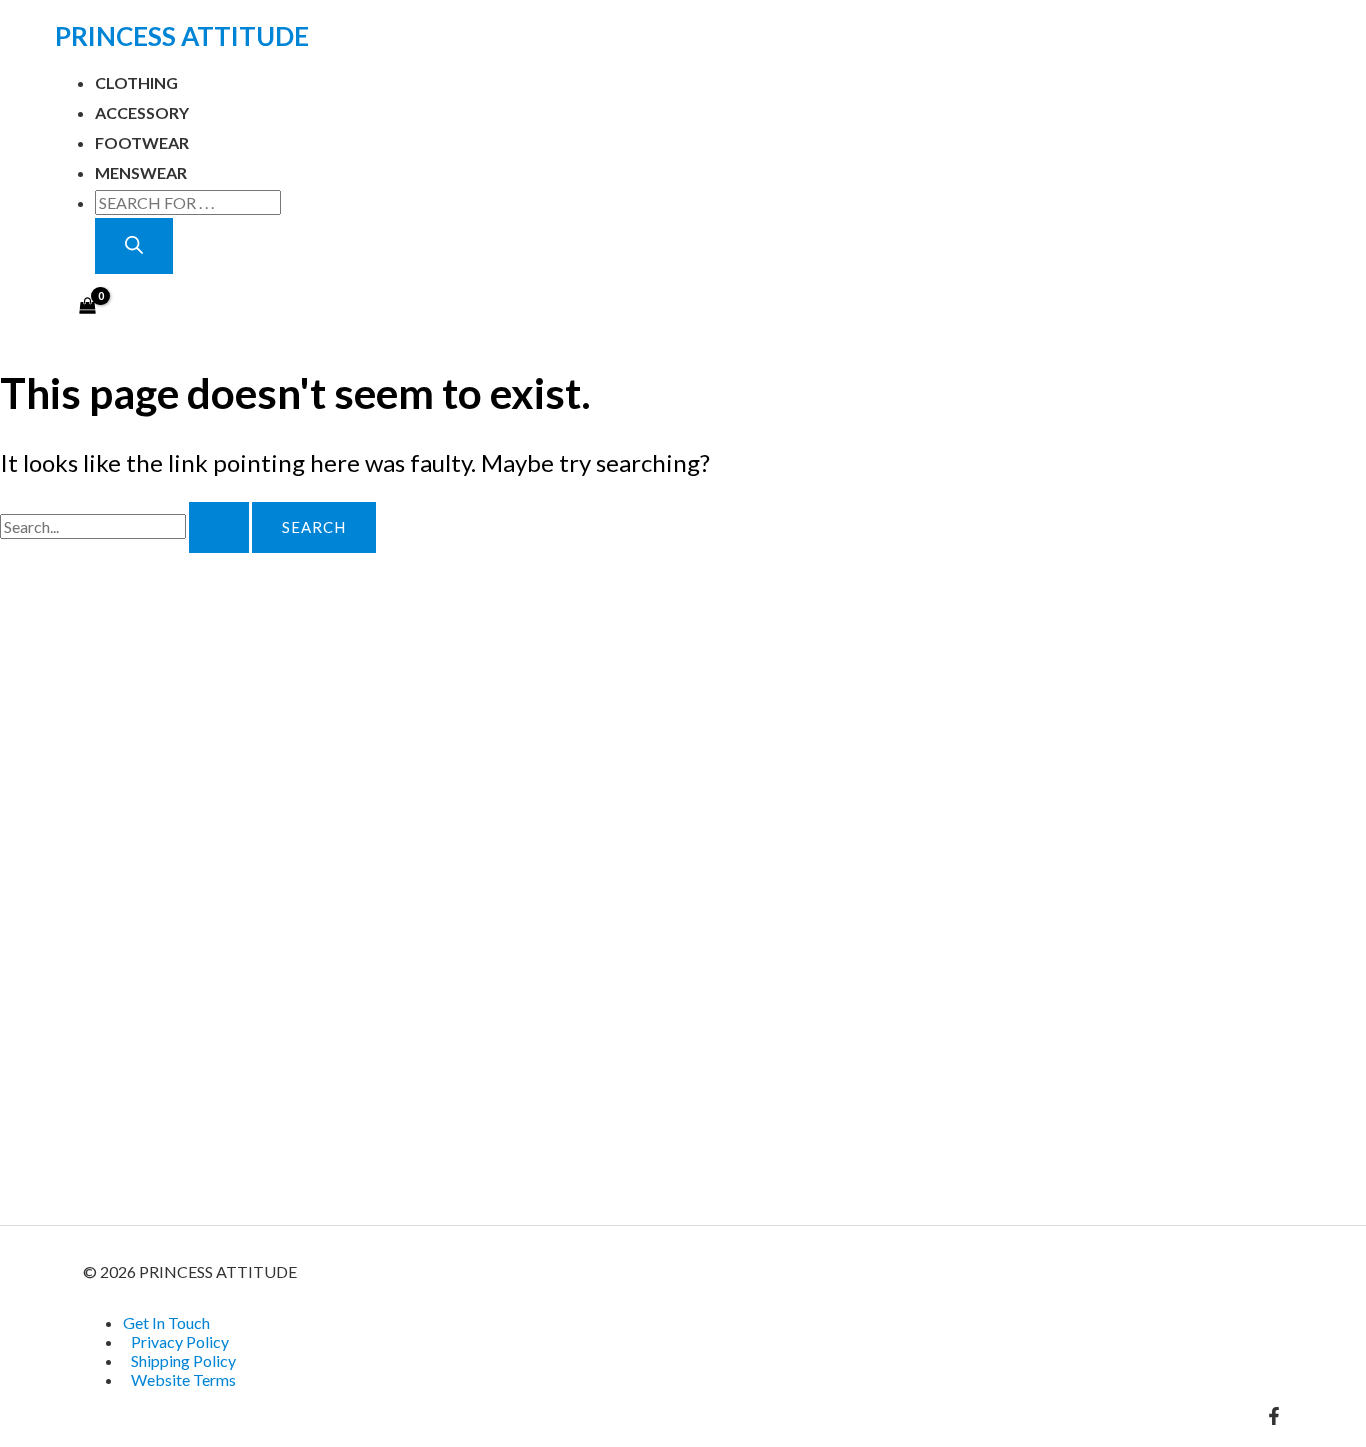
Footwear (142, 142)
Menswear (141, 172)
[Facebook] (1274, 1418)
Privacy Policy (180, 1341)
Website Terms (183, 1379)
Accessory (142, 112)
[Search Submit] (219, 527)
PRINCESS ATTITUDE (182, 36)
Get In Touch (166, 1322)
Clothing (136, 82)
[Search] (134, 246)
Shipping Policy (183, 1360)
